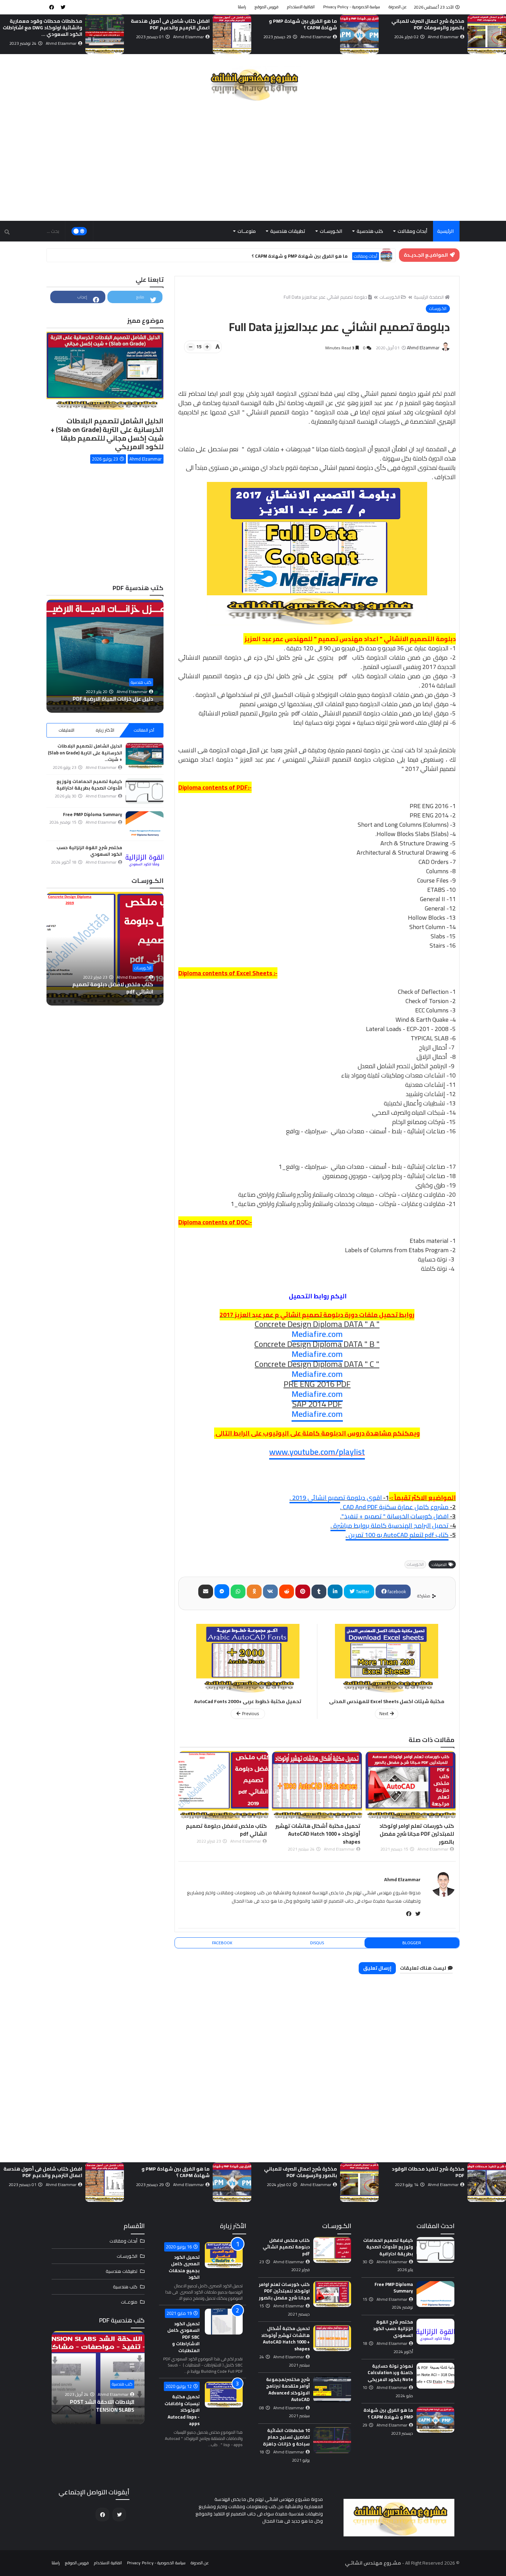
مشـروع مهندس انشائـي (373, 2563)
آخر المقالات (144, 730)
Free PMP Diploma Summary (51, 21)
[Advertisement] (253, 162)
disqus (317, 1943)
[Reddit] (287, 1591)
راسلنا (242, 7)
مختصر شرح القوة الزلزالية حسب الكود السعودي (89, 851)
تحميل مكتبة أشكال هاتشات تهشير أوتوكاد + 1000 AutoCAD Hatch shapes (412, 1834)
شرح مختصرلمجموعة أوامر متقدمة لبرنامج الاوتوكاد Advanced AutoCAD (288, 2389)
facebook (396, 1591)
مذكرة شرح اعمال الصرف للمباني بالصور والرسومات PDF (107, 695)
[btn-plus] (207, 347)
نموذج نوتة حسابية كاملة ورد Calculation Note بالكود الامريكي (390, 2373)
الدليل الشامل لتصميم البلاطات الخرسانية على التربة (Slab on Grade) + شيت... (85, 753)
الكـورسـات (331, 231)
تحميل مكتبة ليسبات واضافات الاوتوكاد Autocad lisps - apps (182, 2410)
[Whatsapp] (238, 1591)
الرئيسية (445, 231)
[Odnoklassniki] (254, 1591)
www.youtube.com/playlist (317, 1452)
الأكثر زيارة (105, 730)
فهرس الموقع (267, 7)
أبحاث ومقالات (412, 231)
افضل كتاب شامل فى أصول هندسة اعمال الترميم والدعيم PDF (298, 24)
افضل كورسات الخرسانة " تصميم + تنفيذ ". (394, 1516)
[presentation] (502, 35)
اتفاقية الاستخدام (301, 7)
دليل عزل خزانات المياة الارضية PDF (99, 2406)
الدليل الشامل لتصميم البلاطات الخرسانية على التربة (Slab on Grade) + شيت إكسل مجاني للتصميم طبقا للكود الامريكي (107, 434)
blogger (412, 1943)
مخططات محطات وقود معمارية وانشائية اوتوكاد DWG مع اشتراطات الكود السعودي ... (170, 28)
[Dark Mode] (79, 231)
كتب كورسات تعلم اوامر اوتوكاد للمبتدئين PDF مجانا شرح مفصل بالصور (229, 1834)
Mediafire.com (317, 1334)
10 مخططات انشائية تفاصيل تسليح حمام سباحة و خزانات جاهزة (286, 2437)
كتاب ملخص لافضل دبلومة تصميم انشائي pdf (320, 1830)
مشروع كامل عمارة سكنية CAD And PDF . (394, 1507)
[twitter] (63, 7)
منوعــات (247, 231)
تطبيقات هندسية (288, 231)
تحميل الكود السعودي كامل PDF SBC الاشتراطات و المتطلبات (183, 2337)
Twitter (362, 1591)
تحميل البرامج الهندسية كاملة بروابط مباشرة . (389, 1526)
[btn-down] (191, 347)
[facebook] (52, 7)
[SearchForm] (7, 232)
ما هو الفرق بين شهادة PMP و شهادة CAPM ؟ (430, 24)
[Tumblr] (319, 1591)
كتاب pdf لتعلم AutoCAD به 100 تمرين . (397, 1535)
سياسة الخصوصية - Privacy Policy (352, 7)
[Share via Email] (206, 1591)
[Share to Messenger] (222, 1591)
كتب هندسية (370, 231)
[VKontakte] (270, 1591)
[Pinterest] (303, 1591)
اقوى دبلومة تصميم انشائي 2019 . (336, 1498)
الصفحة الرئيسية (429, 297)
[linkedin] (335, 1591)
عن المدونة (398, 7)
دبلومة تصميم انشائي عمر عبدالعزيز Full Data (325, 297)
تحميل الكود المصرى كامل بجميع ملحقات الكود (184, 2267)
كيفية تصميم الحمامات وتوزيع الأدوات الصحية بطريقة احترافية (89, 785)
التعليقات (66, 730)
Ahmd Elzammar (402, 1879)
